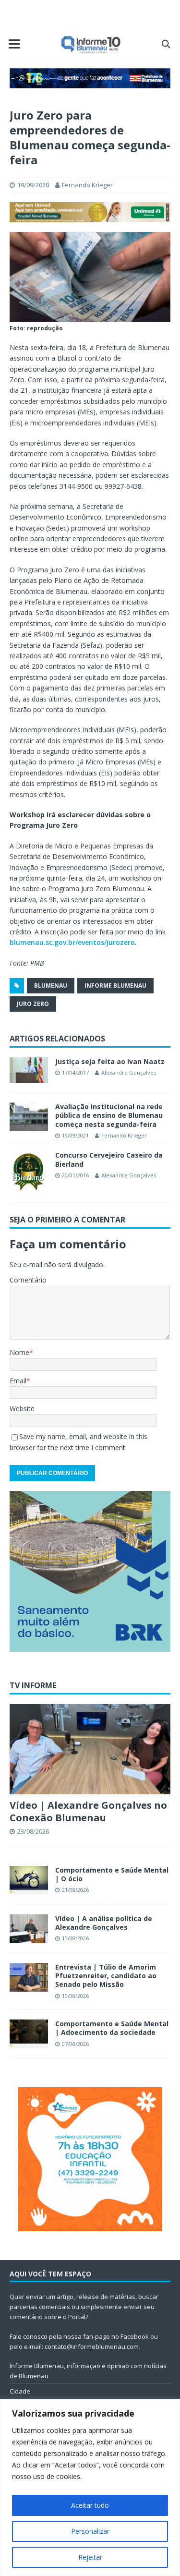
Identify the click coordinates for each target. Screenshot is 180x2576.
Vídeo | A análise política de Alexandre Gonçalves (104, 1923)
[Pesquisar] (166, 44)
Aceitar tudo (90, 2505)
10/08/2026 (75, 1996)
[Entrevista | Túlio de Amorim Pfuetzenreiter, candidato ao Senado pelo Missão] (29, 1977)
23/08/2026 (33, 1831)
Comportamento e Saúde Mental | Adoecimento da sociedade (112, 2028)
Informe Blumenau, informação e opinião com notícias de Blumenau (88, 2371)
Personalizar (90, 2531)
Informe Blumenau (115, 986)
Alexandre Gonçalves (129, 1072)
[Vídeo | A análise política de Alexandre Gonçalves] (29, 1929)
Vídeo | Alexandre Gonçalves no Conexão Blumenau (88, 1811)
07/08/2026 (75, 2044)
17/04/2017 (75, 1072)
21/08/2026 (75, 1890)
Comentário (28, 1280)
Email (18, 1381)
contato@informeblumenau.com (92, 2346)
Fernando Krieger (87, 185)
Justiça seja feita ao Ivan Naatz (110, 1061)
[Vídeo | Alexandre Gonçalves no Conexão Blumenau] (90, 1749)
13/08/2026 (75, 1938)
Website (22, 1409)
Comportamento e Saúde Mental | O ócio (112, 1874)
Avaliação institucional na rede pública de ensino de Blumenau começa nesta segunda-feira (109, 1115)
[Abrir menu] (14, 44)
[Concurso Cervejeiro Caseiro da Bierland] (29, 1172)
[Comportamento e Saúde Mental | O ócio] (29, 1880)
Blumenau (51, 986)
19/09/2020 (33, 185)
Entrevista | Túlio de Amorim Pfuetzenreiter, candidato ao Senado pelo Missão (106, 1976)
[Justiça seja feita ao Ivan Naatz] (29, 1070)
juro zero (33, 1004)
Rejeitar (90, 2557)
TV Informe (33, 1685)
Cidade (20, 2391)
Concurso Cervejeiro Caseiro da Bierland (109, 1159)
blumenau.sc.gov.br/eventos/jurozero (72, 942)
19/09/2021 (75, 1135)
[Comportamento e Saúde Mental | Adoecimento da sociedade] (29, 2034)
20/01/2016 (75, 1175)
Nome (19, 1352)
